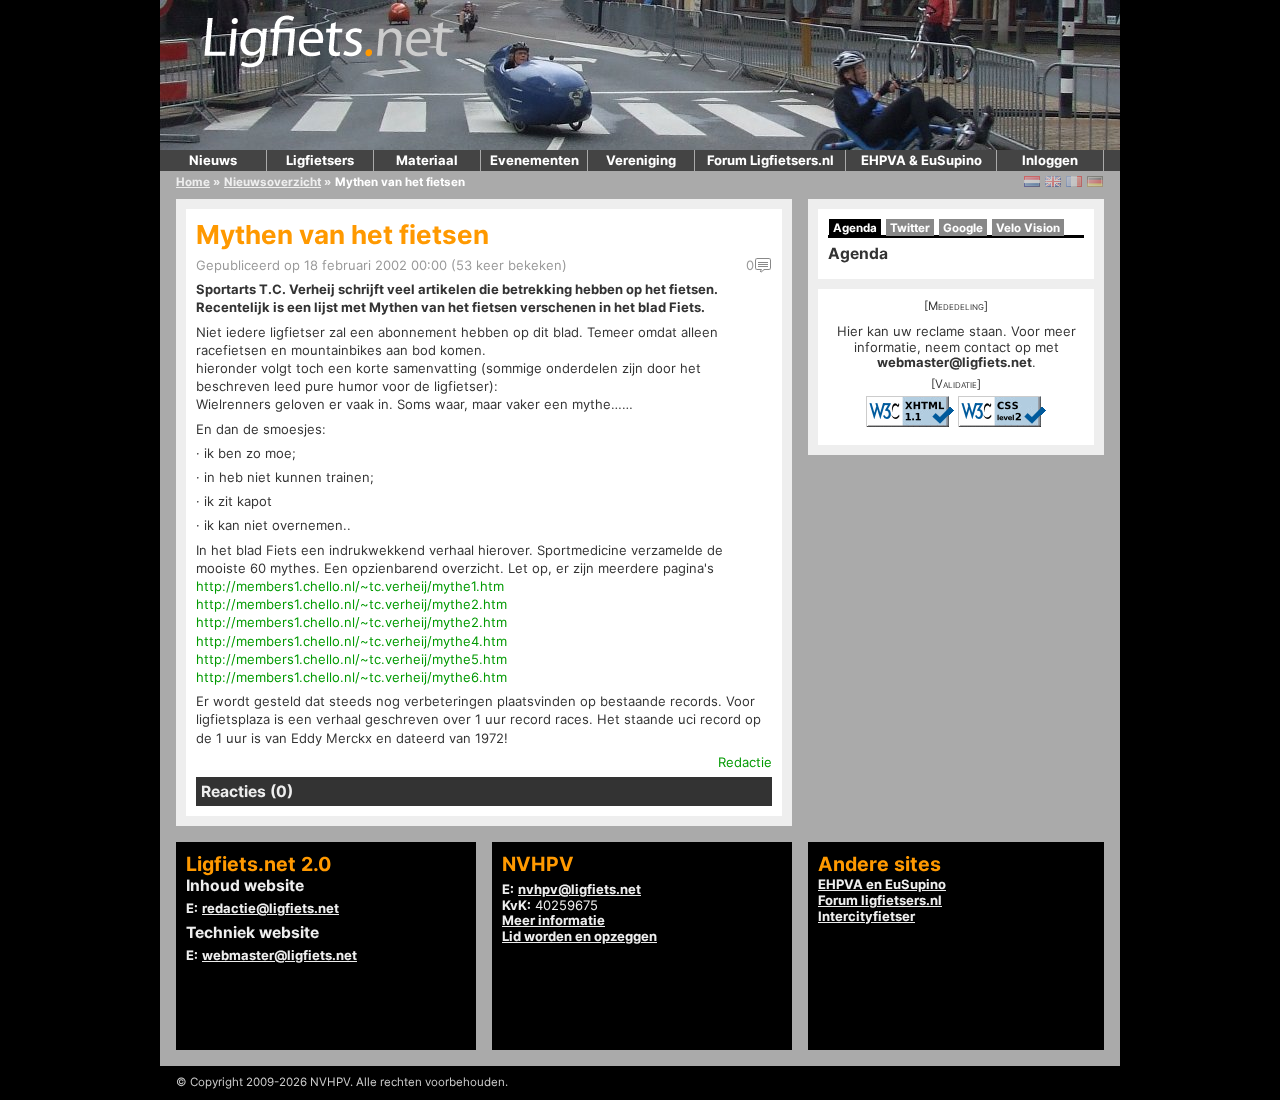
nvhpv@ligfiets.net (579, 889)
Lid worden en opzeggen (579, 936)
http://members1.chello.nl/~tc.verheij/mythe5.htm (351, 659)
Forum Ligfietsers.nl (770, 160)
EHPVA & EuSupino (921, 160)
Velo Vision (1028, 228)
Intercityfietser (866, 916)
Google (963, 228)
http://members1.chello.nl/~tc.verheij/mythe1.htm (350, 586)
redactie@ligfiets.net (270, 908)
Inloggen (1050, 160)
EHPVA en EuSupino (882, 884)
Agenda (855, 228)
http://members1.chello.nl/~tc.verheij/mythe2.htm (351, 604)
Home (193, 182)
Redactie (745, 762)
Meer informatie (553, 920)
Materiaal (427, 160)
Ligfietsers (320, 160)
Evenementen (534, 160)
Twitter (910, 228)
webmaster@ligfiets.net (954, 362)
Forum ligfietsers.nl (880, 900)
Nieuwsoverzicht (272, 182)
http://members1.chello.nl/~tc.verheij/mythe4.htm (351, 641)
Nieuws (213, 160)
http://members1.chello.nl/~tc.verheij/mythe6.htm (351, 677)
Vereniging (641, 160)
